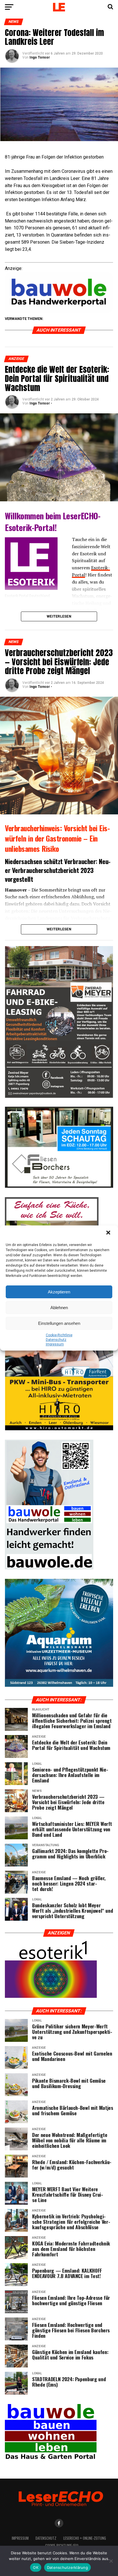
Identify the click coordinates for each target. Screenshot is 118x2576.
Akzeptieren (59, 1292)
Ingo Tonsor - (41, 403)
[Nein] (111, 2561)
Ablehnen (59, 1308)
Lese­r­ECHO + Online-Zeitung (85, 2538)
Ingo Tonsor (40, 57)
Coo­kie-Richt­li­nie (59, 1335)
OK (36, 2567)
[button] (109, 1233)
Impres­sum (55, 1344)
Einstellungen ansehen (59, 1323)
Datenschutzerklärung (67, 2567)
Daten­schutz (56, 1340)
